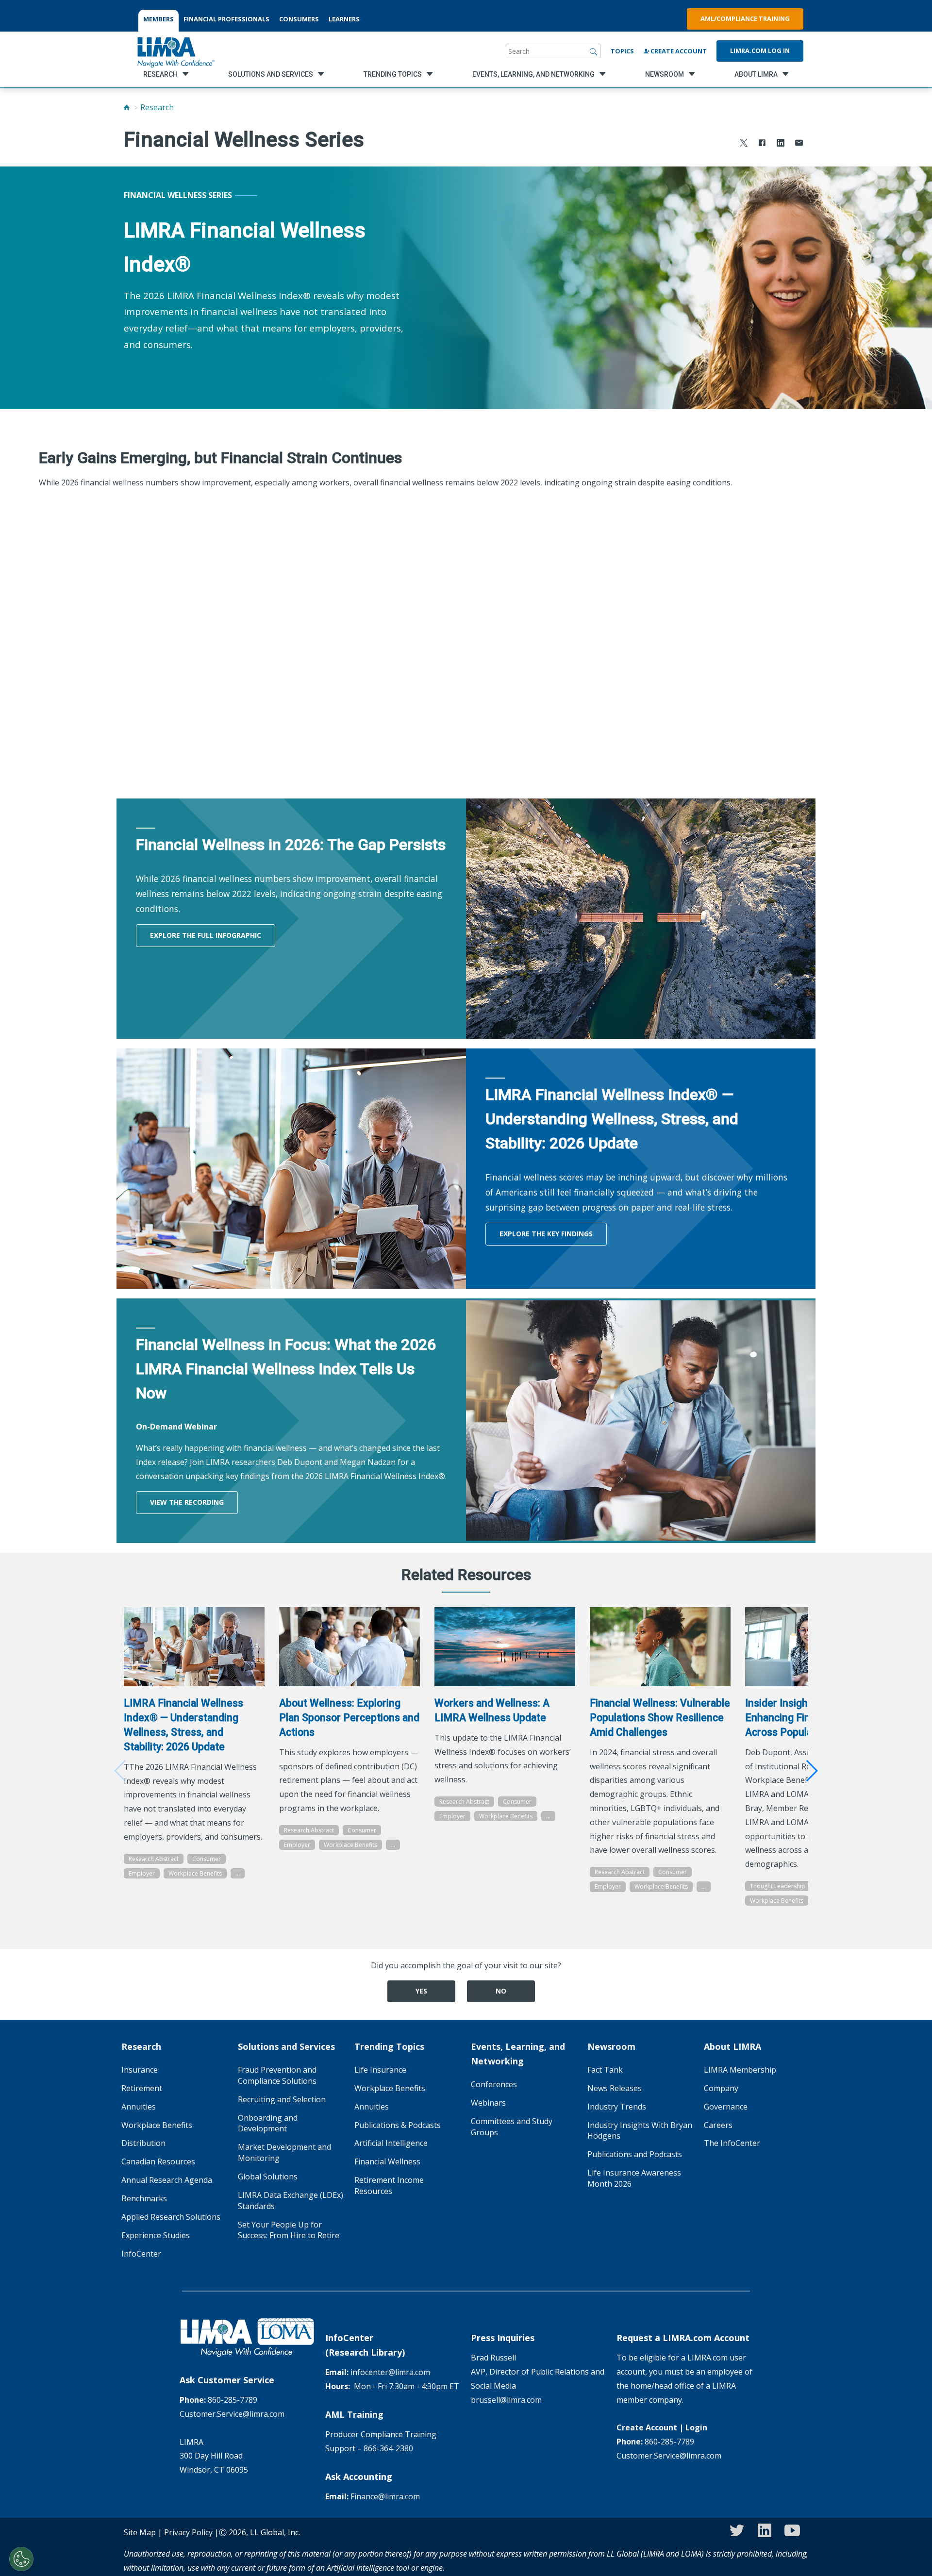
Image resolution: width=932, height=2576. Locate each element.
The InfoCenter (732, 2143)
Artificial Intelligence (391, 2143)
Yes (421, 1991)
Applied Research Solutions (171, 2217)
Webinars (488, 2103)
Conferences (494, 2084)
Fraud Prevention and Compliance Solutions (277, 2075)
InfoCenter (141, 2254)
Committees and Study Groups (512, 2127)
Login (696, 2427)
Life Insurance (380, 2070)
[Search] (594, 51)
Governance (726, 2107)
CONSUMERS (299, 19)
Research (157, 107)
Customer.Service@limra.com (232, 2414)
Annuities (139, 2107)
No (501, 1991)
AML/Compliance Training (745, 18)
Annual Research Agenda (167, 2180)
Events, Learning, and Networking (518, 2054)
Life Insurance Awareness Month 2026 (634, 2178)
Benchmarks (144, 2198)
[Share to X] (744, 144)
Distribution (143, 2143)
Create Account (678, 51)
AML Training (354, 2414)
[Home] (127, 107)
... (238, 1873)
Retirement (142, 2088)
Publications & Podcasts (398, 2125)
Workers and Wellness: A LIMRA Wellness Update (492, 1710)
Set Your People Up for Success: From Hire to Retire (289, 2230)
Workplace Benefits (195, 1873)
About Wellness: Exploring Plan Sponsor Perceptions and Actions (349, 1718)
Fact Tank (605, 2070)
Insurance (140, 2070)
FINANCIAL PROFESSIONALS (226, 19)
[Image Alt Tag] (194, 1647)
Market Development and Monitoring (284, 2152)
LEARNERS (344, 19)
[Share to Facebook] (762, 144)
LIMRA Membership (740, 2070)
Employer (142, 1873)
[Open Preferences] (21, 2559)
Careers (718, 2125)
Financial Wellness (387, 2161)
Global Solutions (268, 2177)
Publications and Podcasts (635, 2154)
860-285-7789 (233, 2400)
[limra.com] (175, 51)
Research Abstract (154, 1859)
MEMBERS (158, 19)
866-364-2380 (388, 2448)
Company (721, 2088)
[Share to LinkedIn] (781, 144)
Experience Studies (156, 2235)
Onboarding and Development (268, 2123)
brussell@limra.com (506, 2400)
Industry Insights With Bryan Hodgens (640, 2131)
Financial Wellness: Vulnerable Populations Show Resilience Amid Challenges (660, 1718)
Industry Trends (617, 2107)
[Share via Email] (799, 144)
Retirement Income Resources (389, 2185)
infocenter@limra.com (390, 2372)
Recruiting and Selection (282, 2099)
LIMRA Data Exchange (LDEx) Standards (291, 2201)
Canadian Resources (158, 2161)
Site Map (140, 2532)
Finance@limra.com (385, 2496)
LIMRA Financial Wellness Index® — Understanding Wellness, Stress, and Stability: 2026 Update (183, 1725)
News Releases (615, 2088)
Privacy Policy (188, 2532)
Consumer (207, 1859)
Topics (622, 51)
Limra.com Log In (760, 50)
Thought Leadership (778, 1886)
